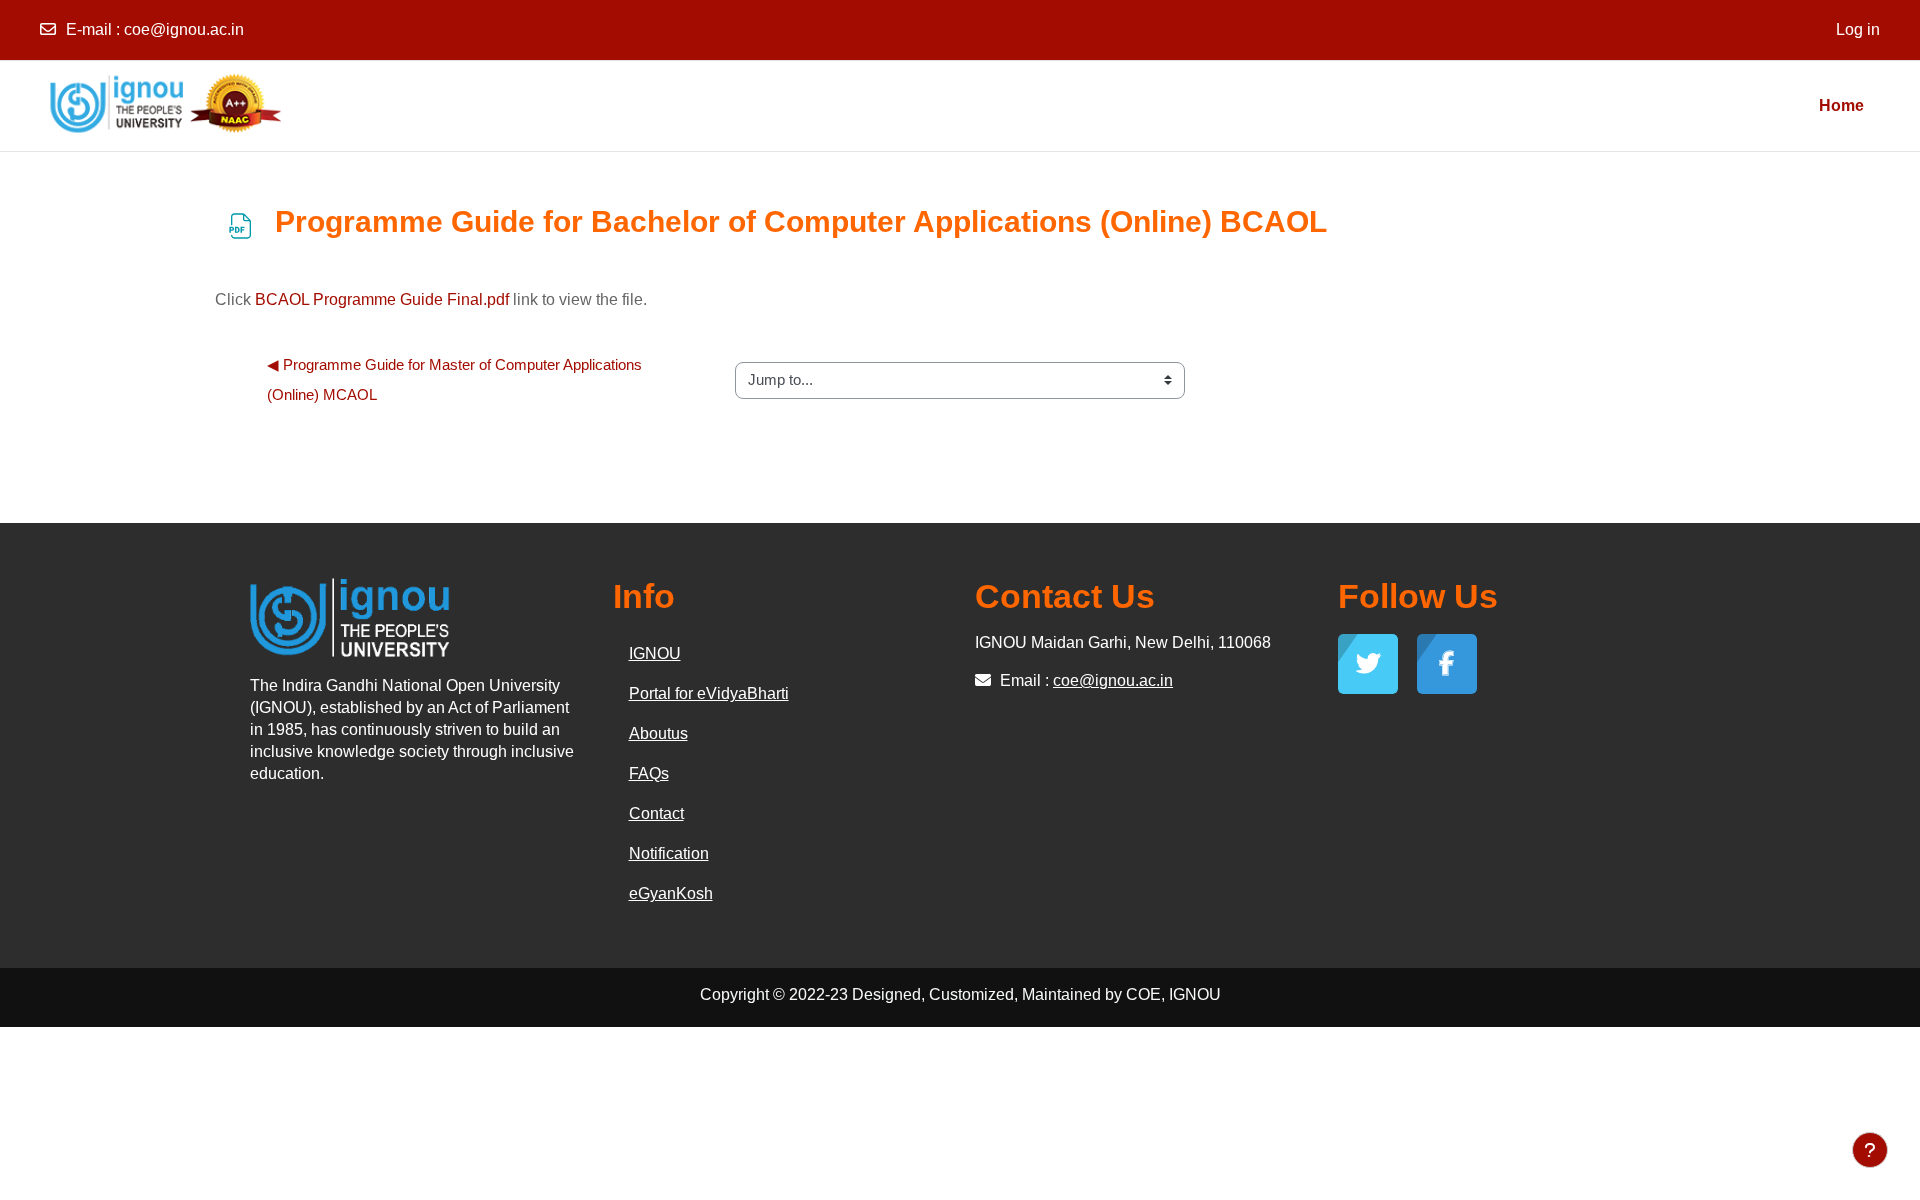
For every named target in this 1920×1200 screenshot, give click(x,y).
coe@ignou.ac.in (184, 29)
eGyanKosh (671, 893)
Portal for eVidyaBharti (709, 693)
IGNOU (655, 653)
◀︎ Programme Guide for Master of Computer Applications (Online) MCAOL (456, 379)
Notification (669, 853)
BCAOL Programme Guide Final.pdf (382, 299)
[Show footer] (1870, 1150)
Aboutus (658, 733)
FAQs (649, 773)
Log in (1858, 29)
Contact (656, 813)
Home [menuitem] (1841, 105)
